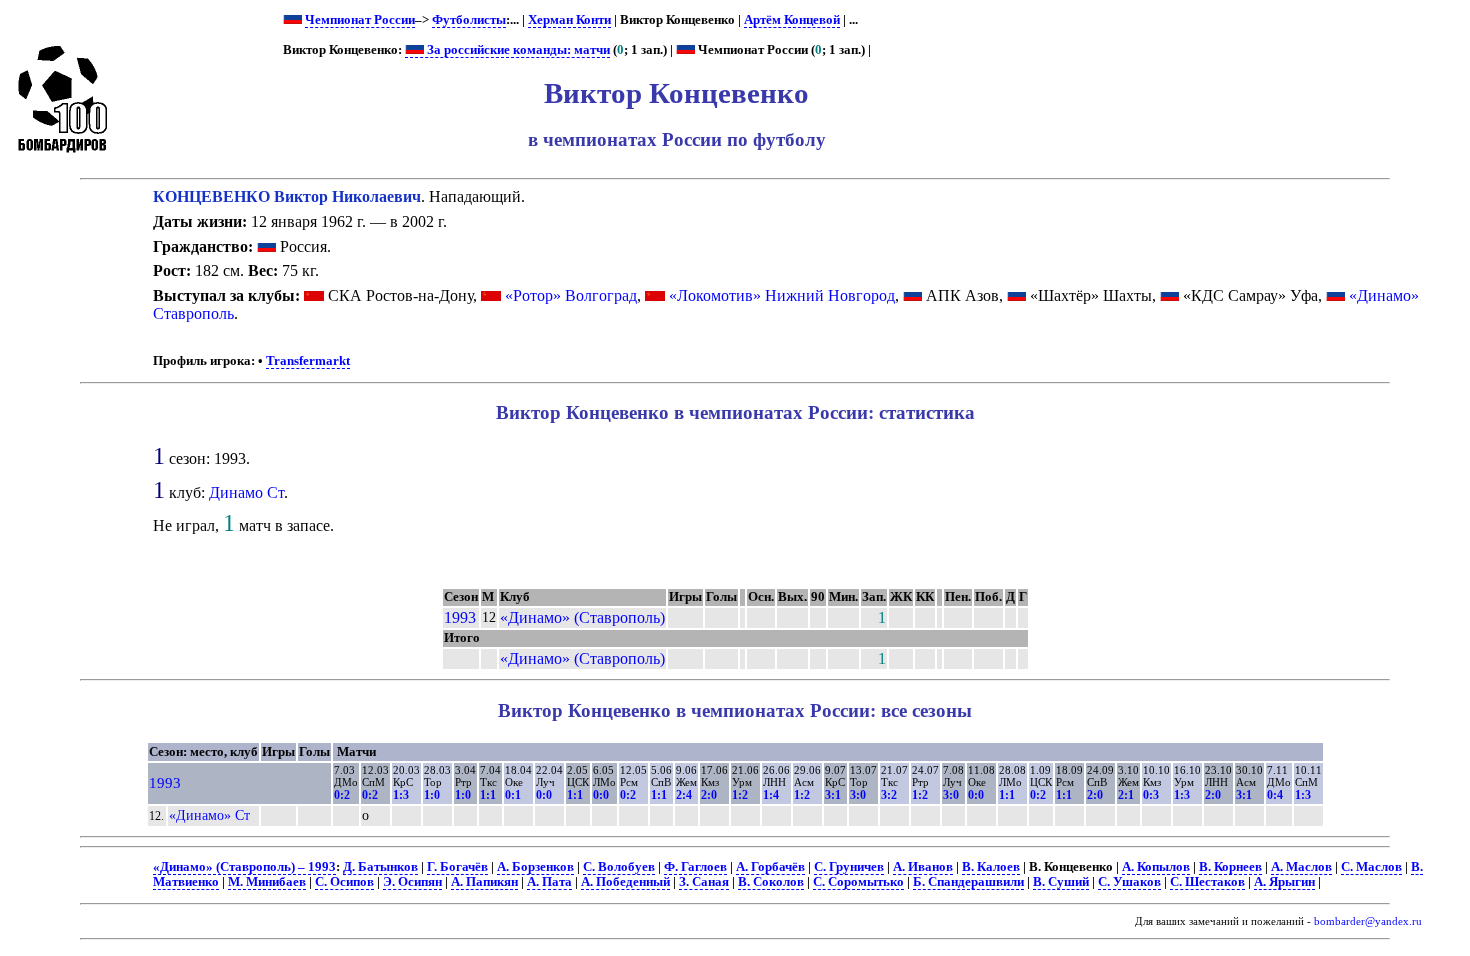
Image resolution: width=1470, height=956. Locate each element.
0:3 (1151, 795)
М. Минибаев (267, 882)
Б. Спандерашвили (968, 882)
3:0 (858, 795)
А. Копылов (1156, 867)
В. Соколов (771, 882)
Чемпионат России (360, 20)
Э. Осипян (412, 882)
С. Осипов (344, 882)
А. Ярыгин (1284, 882)
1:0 (432, 795)
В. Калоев (991, 867)
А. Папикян (484, 882)
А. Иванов (923, 867)
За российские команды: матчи (517, 50)
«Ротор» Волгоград (571, 295)
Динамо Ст (246, 492)
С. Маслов (1371, 867)
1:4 (771, 795)
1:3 (401, 795)
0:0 (544, 795)
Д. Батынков (380, 867)
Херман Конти (569, 20)
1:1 (488, 795)
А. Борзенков (535, 867)
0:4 (1275, 795)
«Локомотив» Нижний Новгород (782, 295)
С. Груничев (849, 867)
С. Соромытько (858, 882)
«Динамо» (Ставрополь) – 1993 (244, 867)
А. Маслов (1301, 867)
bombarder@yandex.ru (1368, 921)
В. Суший (1061, 882)
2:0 (709, 795)
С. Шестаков (1207, 882)
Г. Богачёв (457, 867)
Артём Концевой (792, 20)
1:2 (740, 795)
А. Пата (549, 882)
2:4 (684, 795)
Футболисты (469, 20)
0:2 (342, 795)
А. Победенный (625, 882)
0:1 (513, 795)
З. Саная (704, 882)
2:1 (1126, 795)
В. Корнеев (1230, 867)
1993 (460, 617)
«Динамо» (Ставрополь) (582, 617)
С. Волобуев (619, 867)
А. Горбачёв (770, 867)
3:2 (889, 795)
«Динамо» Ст (209, 815)
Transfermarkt (308, 361)
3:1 (833, 795)
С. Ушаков (1129, 882)
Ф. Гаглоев (695, 867)
